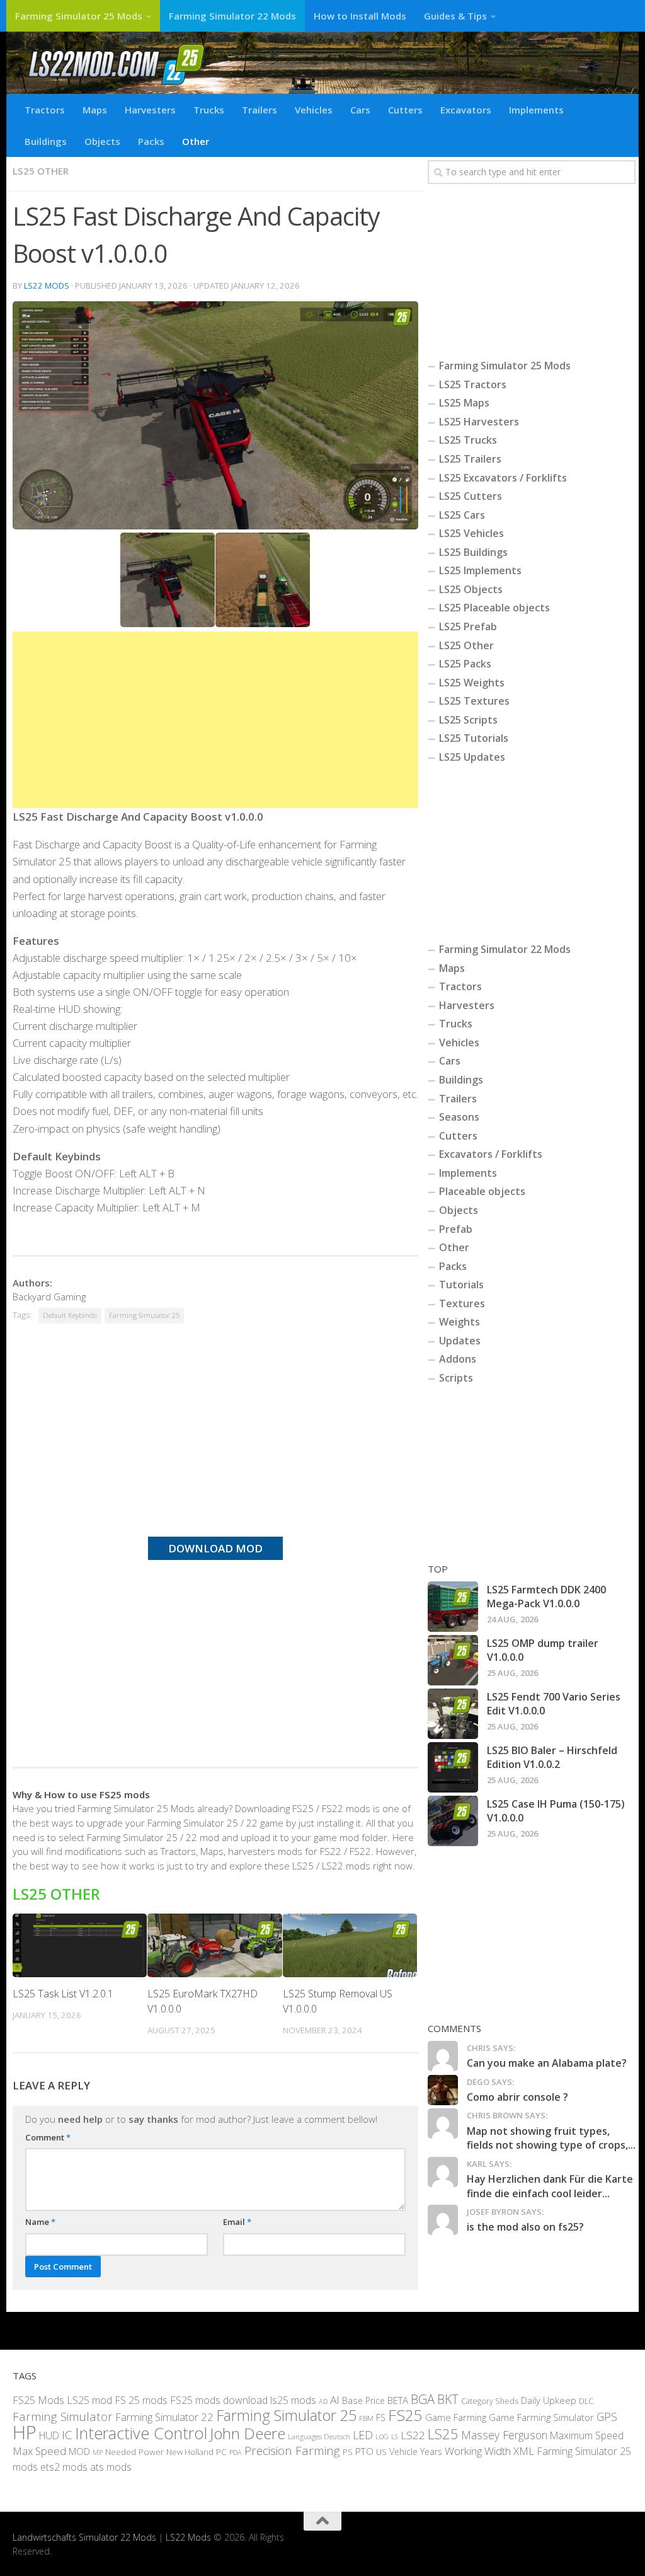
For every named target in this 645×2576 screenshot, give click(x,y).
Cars (360, 110)
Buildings (46, 141)
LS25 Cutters (471, 496)
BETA (398, 2400)
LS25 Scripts (468, 720)
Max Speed (39, 2451)
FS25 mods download (219, 2400)
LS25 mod (89, 2400)
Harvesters (150, 110)
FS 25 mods (141, 2400)
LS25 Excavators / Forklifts (503, 478)
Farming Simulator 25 (144, 1315)
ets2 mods (64, 2467)
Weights (459, 1322)
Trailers (260, 110)
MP (98, 2452)
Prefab (456, 1229)
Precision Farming (292, 2451)
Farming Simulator (63, 2417)
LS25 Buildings (473, 552)
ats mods (111, 2467)
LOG (382, 2436)
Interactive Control (141, 2432)
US (381, 2452)
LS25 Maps (464, 403)
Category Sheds (490, 2400)
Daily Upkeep (549, 2400)
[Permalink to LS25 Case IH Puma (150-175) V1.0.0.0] (453, 1821)
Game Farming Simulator (541, 2417)
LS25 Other (41, 171)
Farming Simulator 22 (164, 2417)
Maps (95, 110)
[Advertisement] (215, 720)
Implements (536, 110)
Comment (48, 2137)
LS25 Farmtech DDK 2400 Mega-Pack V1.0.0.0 (546, 1597)
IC (67, 2434)
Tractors (45, 110)
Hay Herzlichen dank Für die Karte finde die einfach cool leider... (550, 2186)
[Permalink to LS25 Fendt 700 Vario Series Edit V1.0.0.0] (453, 1714)
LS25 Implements (480, 570)
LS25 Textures (474, 701)
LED (363, 2434)
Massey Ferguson (504, 2434)
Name (40, 2222)
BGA (423, 2399)
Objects (102, 141)
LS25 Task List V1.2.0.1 (63, 1994)
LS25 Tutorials (474, 738)
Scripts (456, 1378)
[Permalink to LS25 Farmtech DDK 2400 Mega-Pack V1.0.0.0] (453, 1607)
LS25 (443, 2433)
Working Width (478, 2451)
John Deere (248, 2433)
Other (196, 141)
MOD (79, 2451)
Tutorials (461, 1285)
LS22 (413, 2434)
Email (237, 2222)
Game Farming (456, 2417)
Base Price (363, 2400)
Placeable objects (482, 1191)
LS (395, 2436)
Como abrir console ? (517, 2097)
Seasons (459, 1117)
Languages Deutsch (319, 2436)
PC (221, 2452)
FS (381, 2417)
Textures (462, 1303)
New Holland (190, 2452)
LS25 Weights (472, 683)
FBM (366, 2418)
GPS (607, 2417)
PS (348, 2452)
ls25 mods (293, 2400)
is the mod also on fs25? (525, 2227)
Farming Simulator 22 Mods (232, 16)
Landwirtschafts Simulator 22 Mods (84, 2537)
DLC (586, 2400)
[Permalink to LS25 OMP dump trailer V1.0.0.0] (453, 1660)
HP (25, 2432)
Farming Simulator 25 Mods (79, 16)
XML (524, 2451)
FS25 (405, 2415)
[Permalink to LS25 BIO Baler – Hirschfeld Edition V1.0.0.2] (453, 1767)
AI (335, 2399)
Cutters (405, 110)
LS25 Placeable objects (494, 608)
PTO (364, 2451)
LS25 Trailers (470, 459)
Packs (151, 141)
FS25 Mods (38, 2400)
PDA (236, 2452)
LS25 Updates (472, 757)
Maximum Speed (587, 2435)
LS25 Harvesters (479, 422)
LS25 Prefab (468, 627)
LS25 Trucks (468, 440)
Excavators (466, 110)
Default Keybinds (70, 1315)
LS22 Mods (47, 286)
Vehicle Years (416, 2452)
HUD (49, 2435)
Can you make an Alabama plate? (547, 2063)
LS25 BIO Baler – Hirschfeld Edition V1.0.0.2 (552, 1757)
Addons (458, 1359)
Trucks (209, 110)
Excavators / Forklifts (491, 1154)
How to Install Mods (360, 16)
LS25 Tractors (473, 384)
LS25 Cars (462, 515)
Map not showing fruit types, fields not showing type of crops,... (551, 2138)
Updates (460, 1341)
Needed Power (134, 2452)
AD (323, 2400)
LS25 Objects (471, 589)
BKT (448, 2399)
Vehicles (314, 110)
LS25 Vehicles (471, 533)
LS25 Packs (465, 664)
